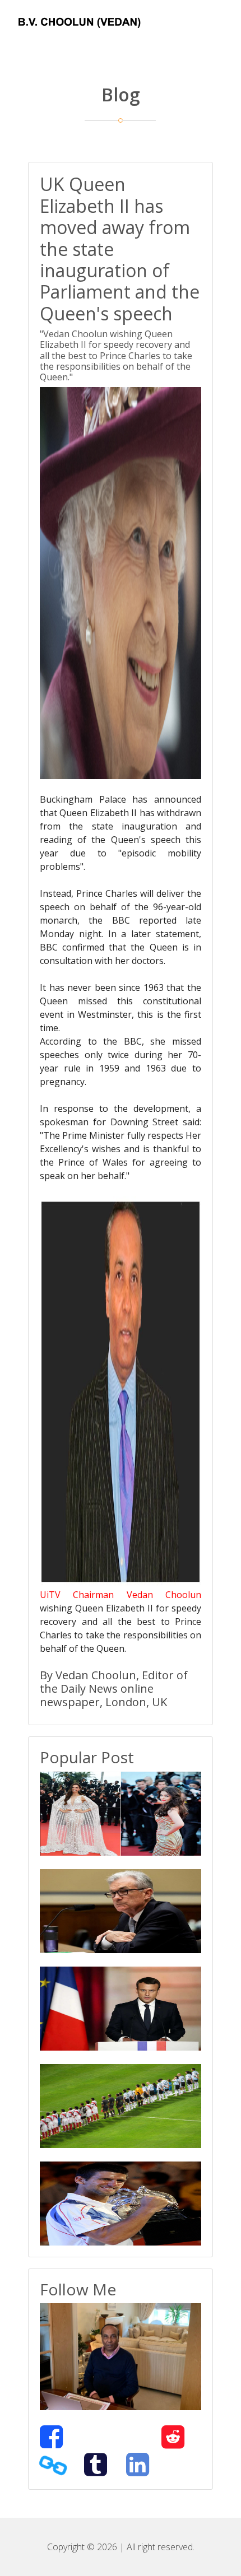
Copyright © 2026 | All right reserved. (121, 2547)
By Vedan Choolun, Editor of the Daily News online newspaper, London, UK (114, 1688)
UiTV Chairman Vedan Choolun (121, 1595)
